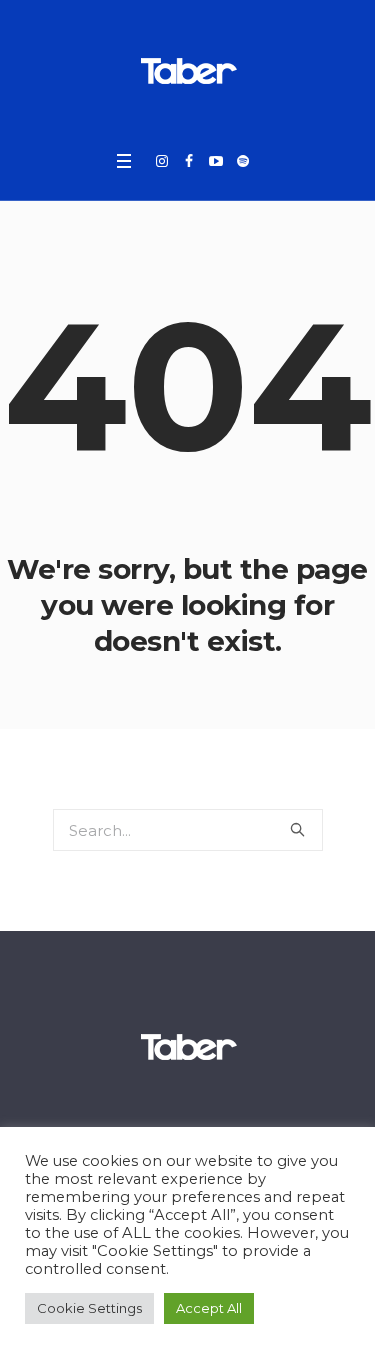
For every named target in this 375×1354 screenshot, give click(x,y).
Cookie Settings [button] (89, 1308)
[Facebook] (189, 161)
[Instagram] (162, 161)
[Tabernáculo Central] (188, 70)
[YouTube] (216, 161)
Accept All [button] (209, 1308)
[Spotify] (243, 161)
